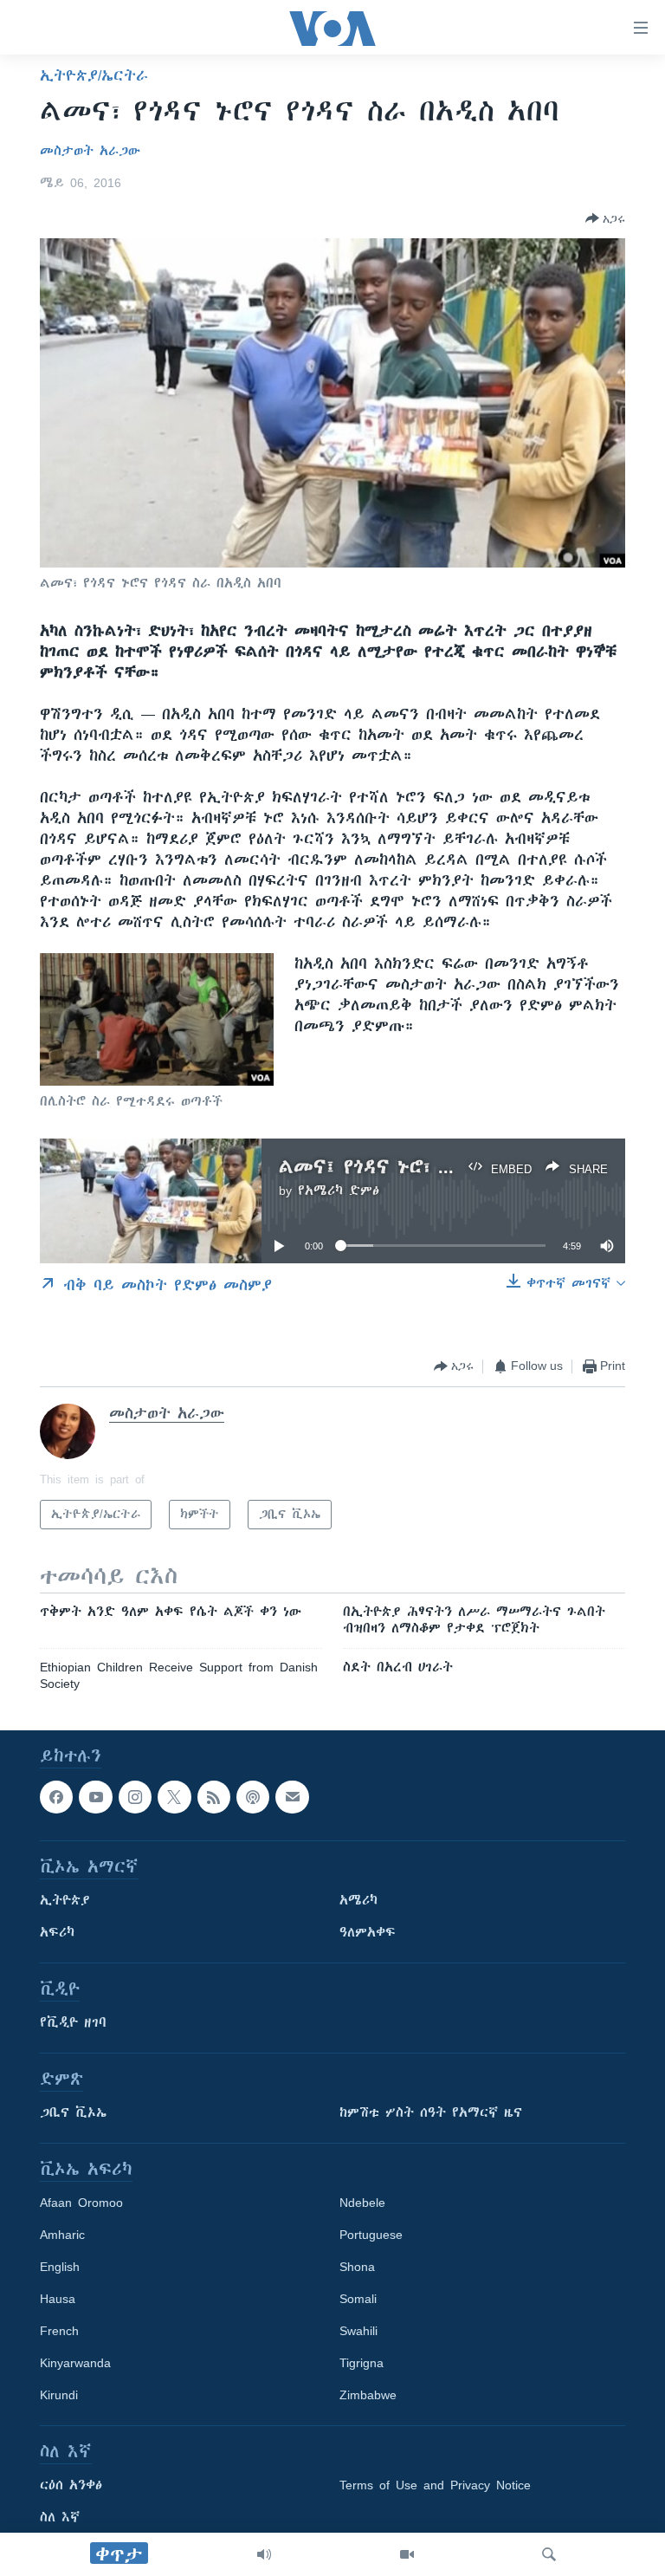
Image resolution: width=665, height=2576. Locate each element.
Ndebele (362, 2203)
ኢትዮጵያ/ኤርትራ (94, 75)
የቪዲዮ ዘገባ (73, 2023)
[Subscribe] (292, 1797)
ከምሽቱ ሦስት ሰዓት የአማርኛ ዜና (431, 2113)
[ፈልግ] (549, 2554)
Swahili (358, 2332)
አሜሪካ (358, 1901)
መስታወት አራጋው (90, 151)
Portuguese (371, 2235)
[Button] (605, 218)
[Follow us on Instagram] (135, 1797)
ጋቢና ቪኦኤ (73, 2113)
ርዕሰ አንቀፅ (71, 2486)
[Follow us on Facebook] (56, 1797)
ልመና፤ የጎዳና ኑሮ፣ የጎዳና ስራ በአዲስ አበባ (449, 1167)
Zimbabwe (368, 2396)
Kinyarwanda (75, 2364)
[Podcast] (253, 1797)
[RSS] (214, 1797)
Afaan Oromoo (81, 2203)
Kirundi (59, 2396)
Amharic (62, 2235)
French (59, 2332)
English (60, 2268)
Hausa (58, 2300)
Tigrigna (362, 2364)
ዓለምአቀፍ (368, 1933)
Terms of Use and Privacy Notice (435, 2486)
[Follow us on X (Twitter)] (174, 1797)
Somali (358, 2300)
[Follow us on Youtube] (95, 1797)
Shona (357, 2268)
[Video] (407, 2554)
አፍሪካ (57, 1933)
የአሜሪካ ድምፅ (339, 1191)
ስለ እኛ (60, 2518)
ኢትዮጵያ (65, 1901)
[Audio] (264, 2554)
